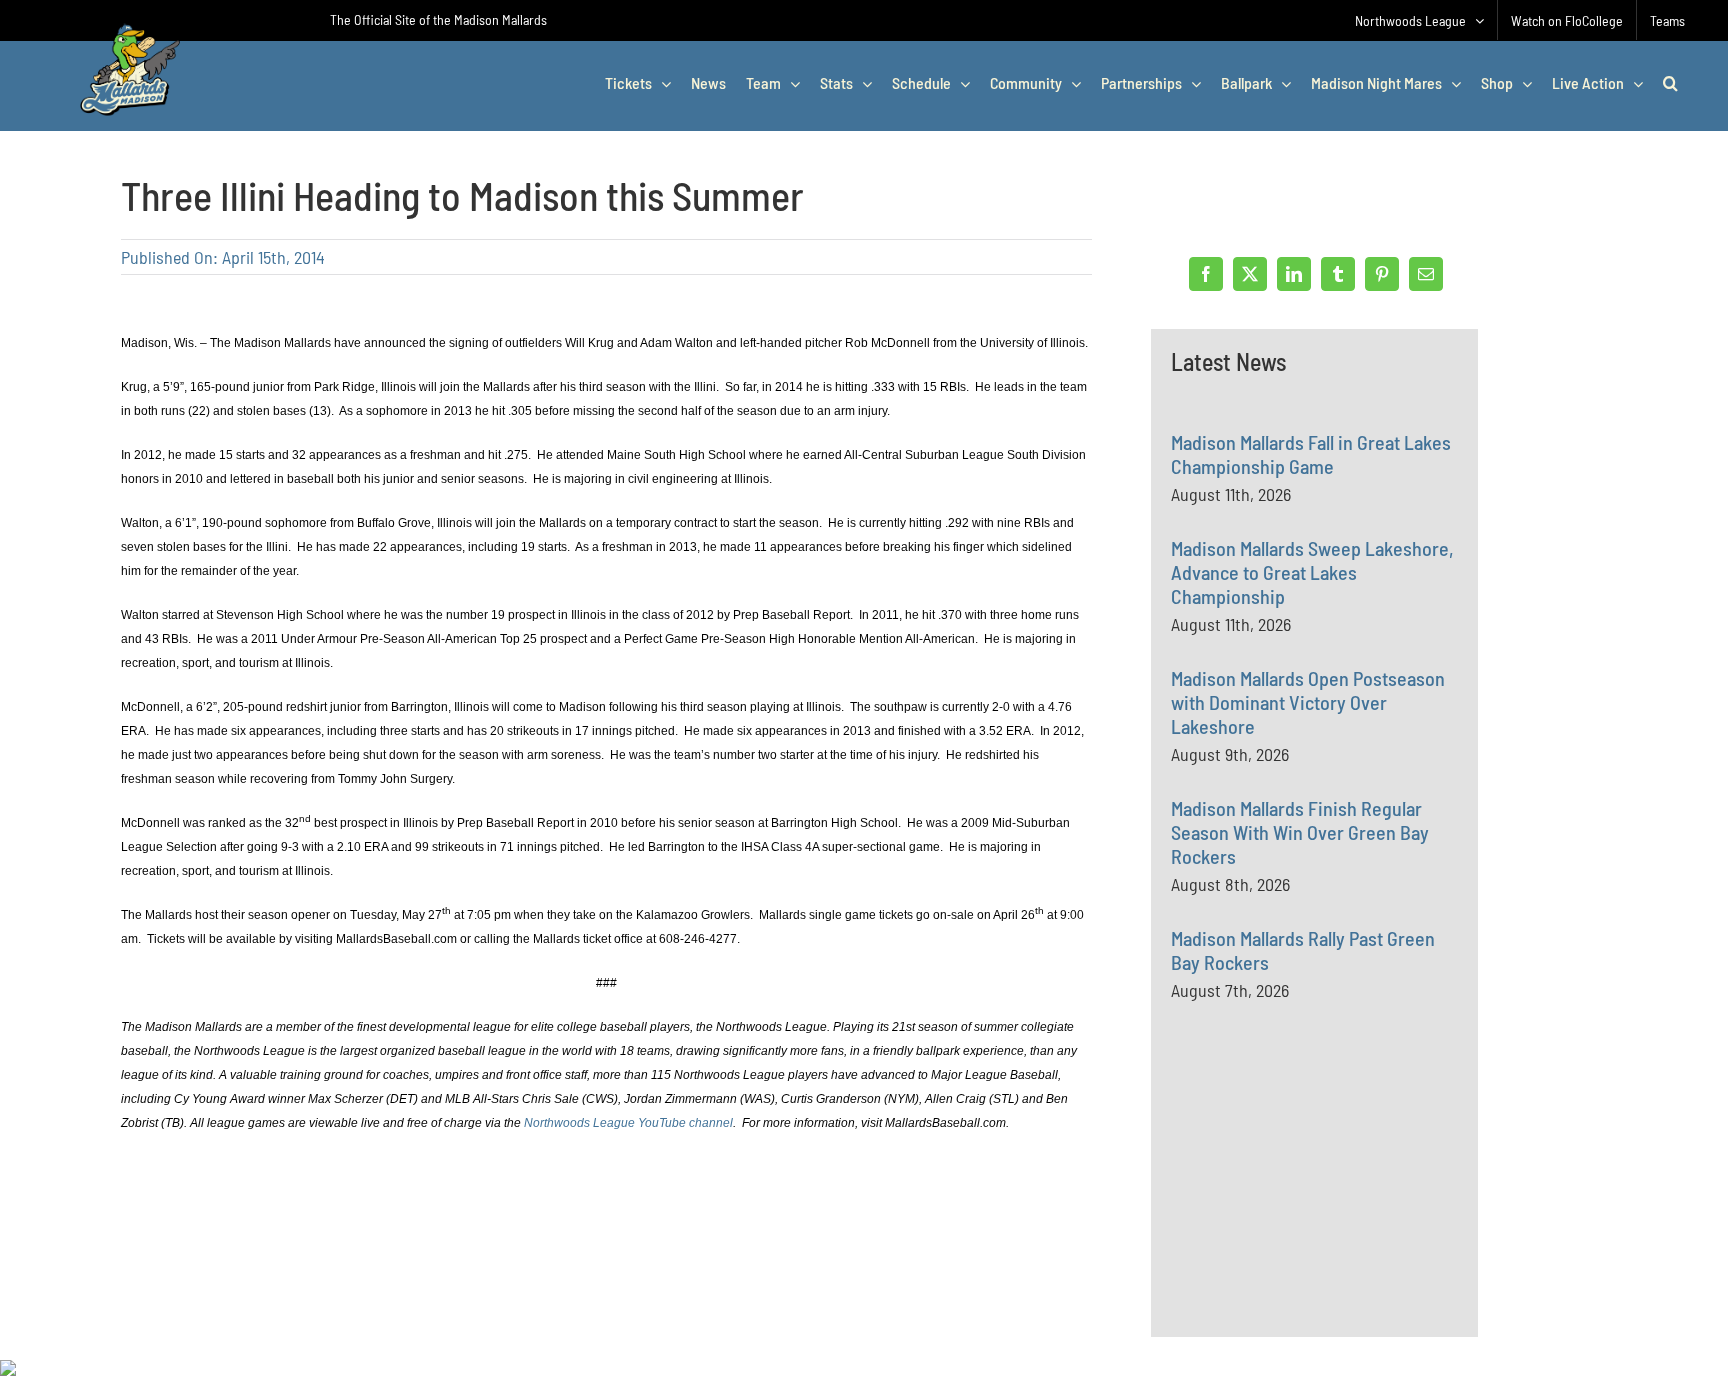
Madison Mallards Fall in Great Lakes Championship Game (1311, 454)
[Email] (1426, 274)
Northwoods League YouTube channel (628, 1123)
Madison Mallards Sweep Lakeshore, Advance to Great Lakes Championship (1312, 572)
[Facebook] (1206, 274)
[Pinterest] (1382, 274)
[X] (1250, 274)
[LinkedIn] (1294, 274)
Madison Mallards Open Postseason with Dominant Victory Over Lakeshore (1308, 702)
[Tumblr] (1338, 274)
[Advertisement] (1321, 1212)
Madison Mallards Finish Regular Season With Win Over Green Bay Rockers (1300, 832)
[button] (1670, 83)
